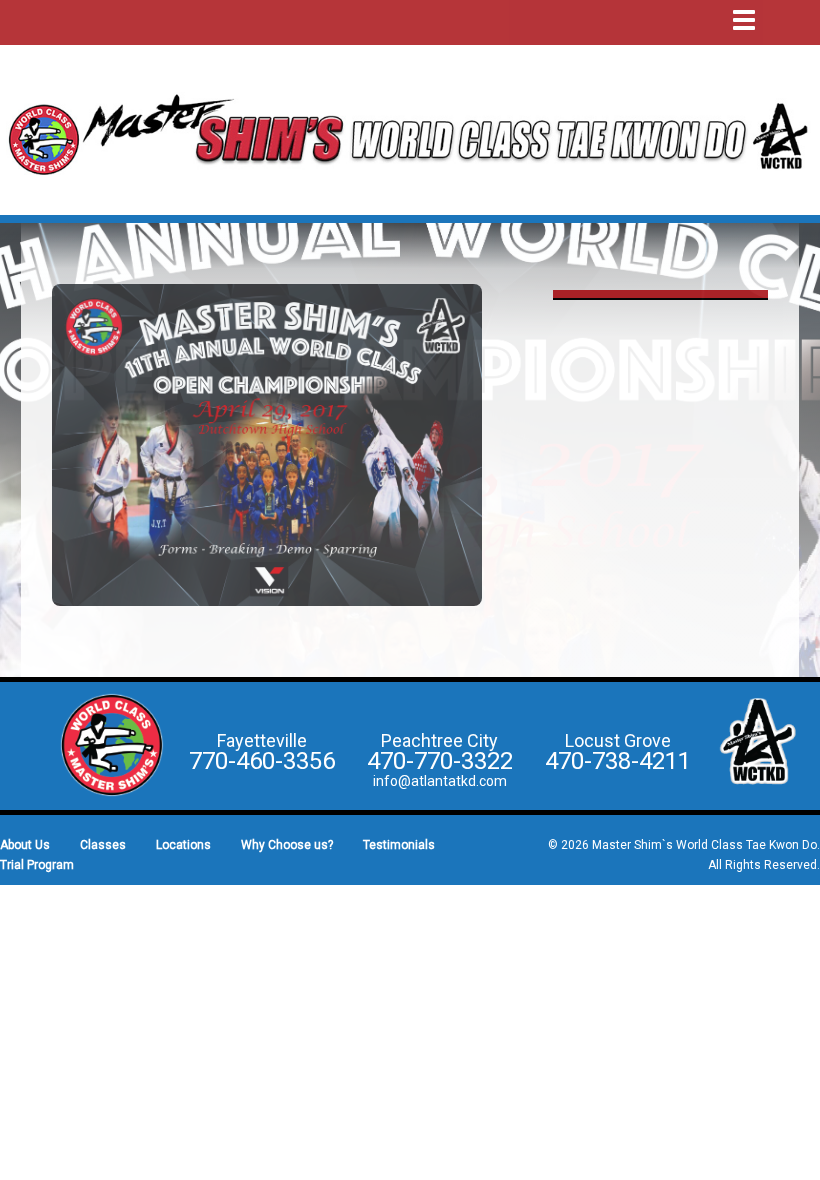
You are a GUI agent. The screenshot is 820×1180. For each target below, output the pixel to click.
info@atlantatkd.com (440, 781)
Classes (103, 845)
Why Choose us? (287, 845)
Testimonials (399, 845)
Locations (183, 845)
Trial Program (37, 865)
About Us (25, 845)
